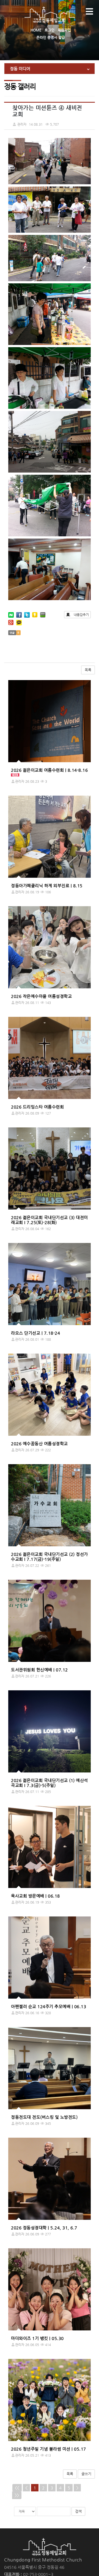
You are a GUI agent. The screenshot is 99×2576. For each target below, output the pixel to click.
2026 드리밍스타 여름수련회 (37, 1107)
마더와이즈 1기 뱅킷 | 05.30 (37, 2338)
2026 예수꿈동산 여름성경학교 (39, 1444)
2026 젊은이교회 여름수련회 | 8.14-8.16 (49, 770)
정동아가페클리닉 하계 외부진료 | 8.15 (47, 886)
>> (17, 2495)
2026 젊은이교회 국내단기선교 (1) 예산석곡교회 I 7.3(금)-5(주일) (50, 1783)
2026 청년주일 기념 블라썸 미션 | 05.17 (49, 2449)
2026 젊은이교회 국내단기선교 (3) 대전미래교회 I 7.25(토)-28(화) (50, 1220)
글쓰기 (86, 2474)
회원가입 (64, 30)
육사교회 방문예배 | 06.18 (35, 1896)
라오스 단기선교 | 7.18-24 (35, 1333)
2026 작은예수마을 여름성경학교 (41, 996)
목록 (88, 670)
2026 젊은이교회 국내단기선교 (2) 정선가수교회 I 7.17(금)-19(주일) (50, 1557)
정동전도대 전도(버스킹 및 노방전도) (44, 2117)
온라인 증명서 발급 (51, 37)
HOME (36, 30)
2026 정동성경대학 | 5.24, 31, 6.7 (44, 2228)
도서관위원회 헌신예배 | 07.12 (39, 1670)
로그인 (50, 30)
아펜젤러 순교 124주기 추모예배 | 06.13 (49, 2006)
